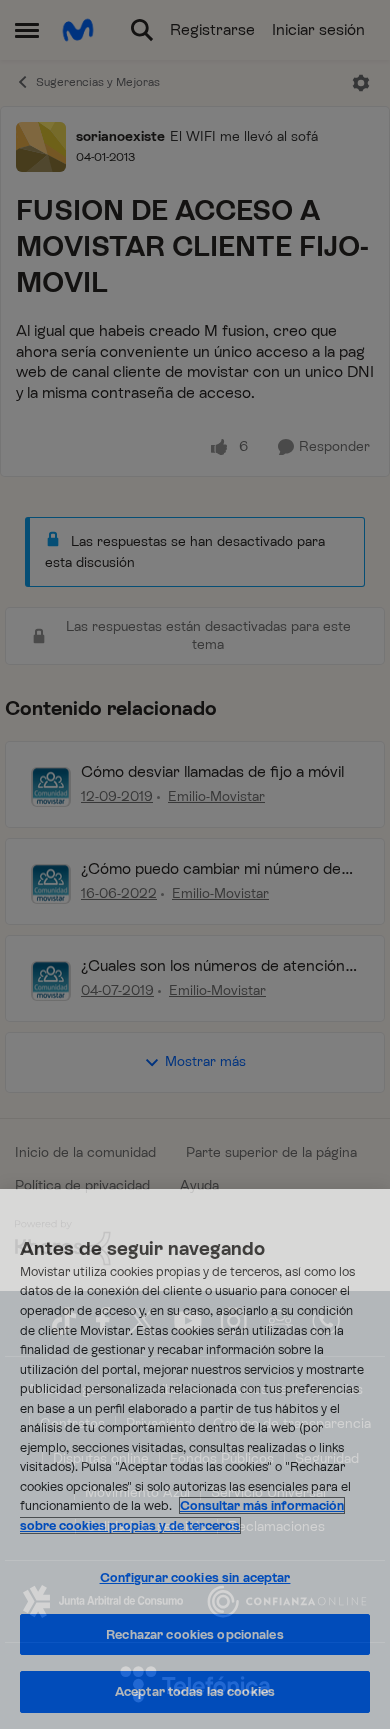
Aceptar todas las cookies (195, 1691)
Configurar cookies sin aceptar (195, 1577)
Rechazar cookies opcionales (195, 1634)
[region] (195, 1459)
